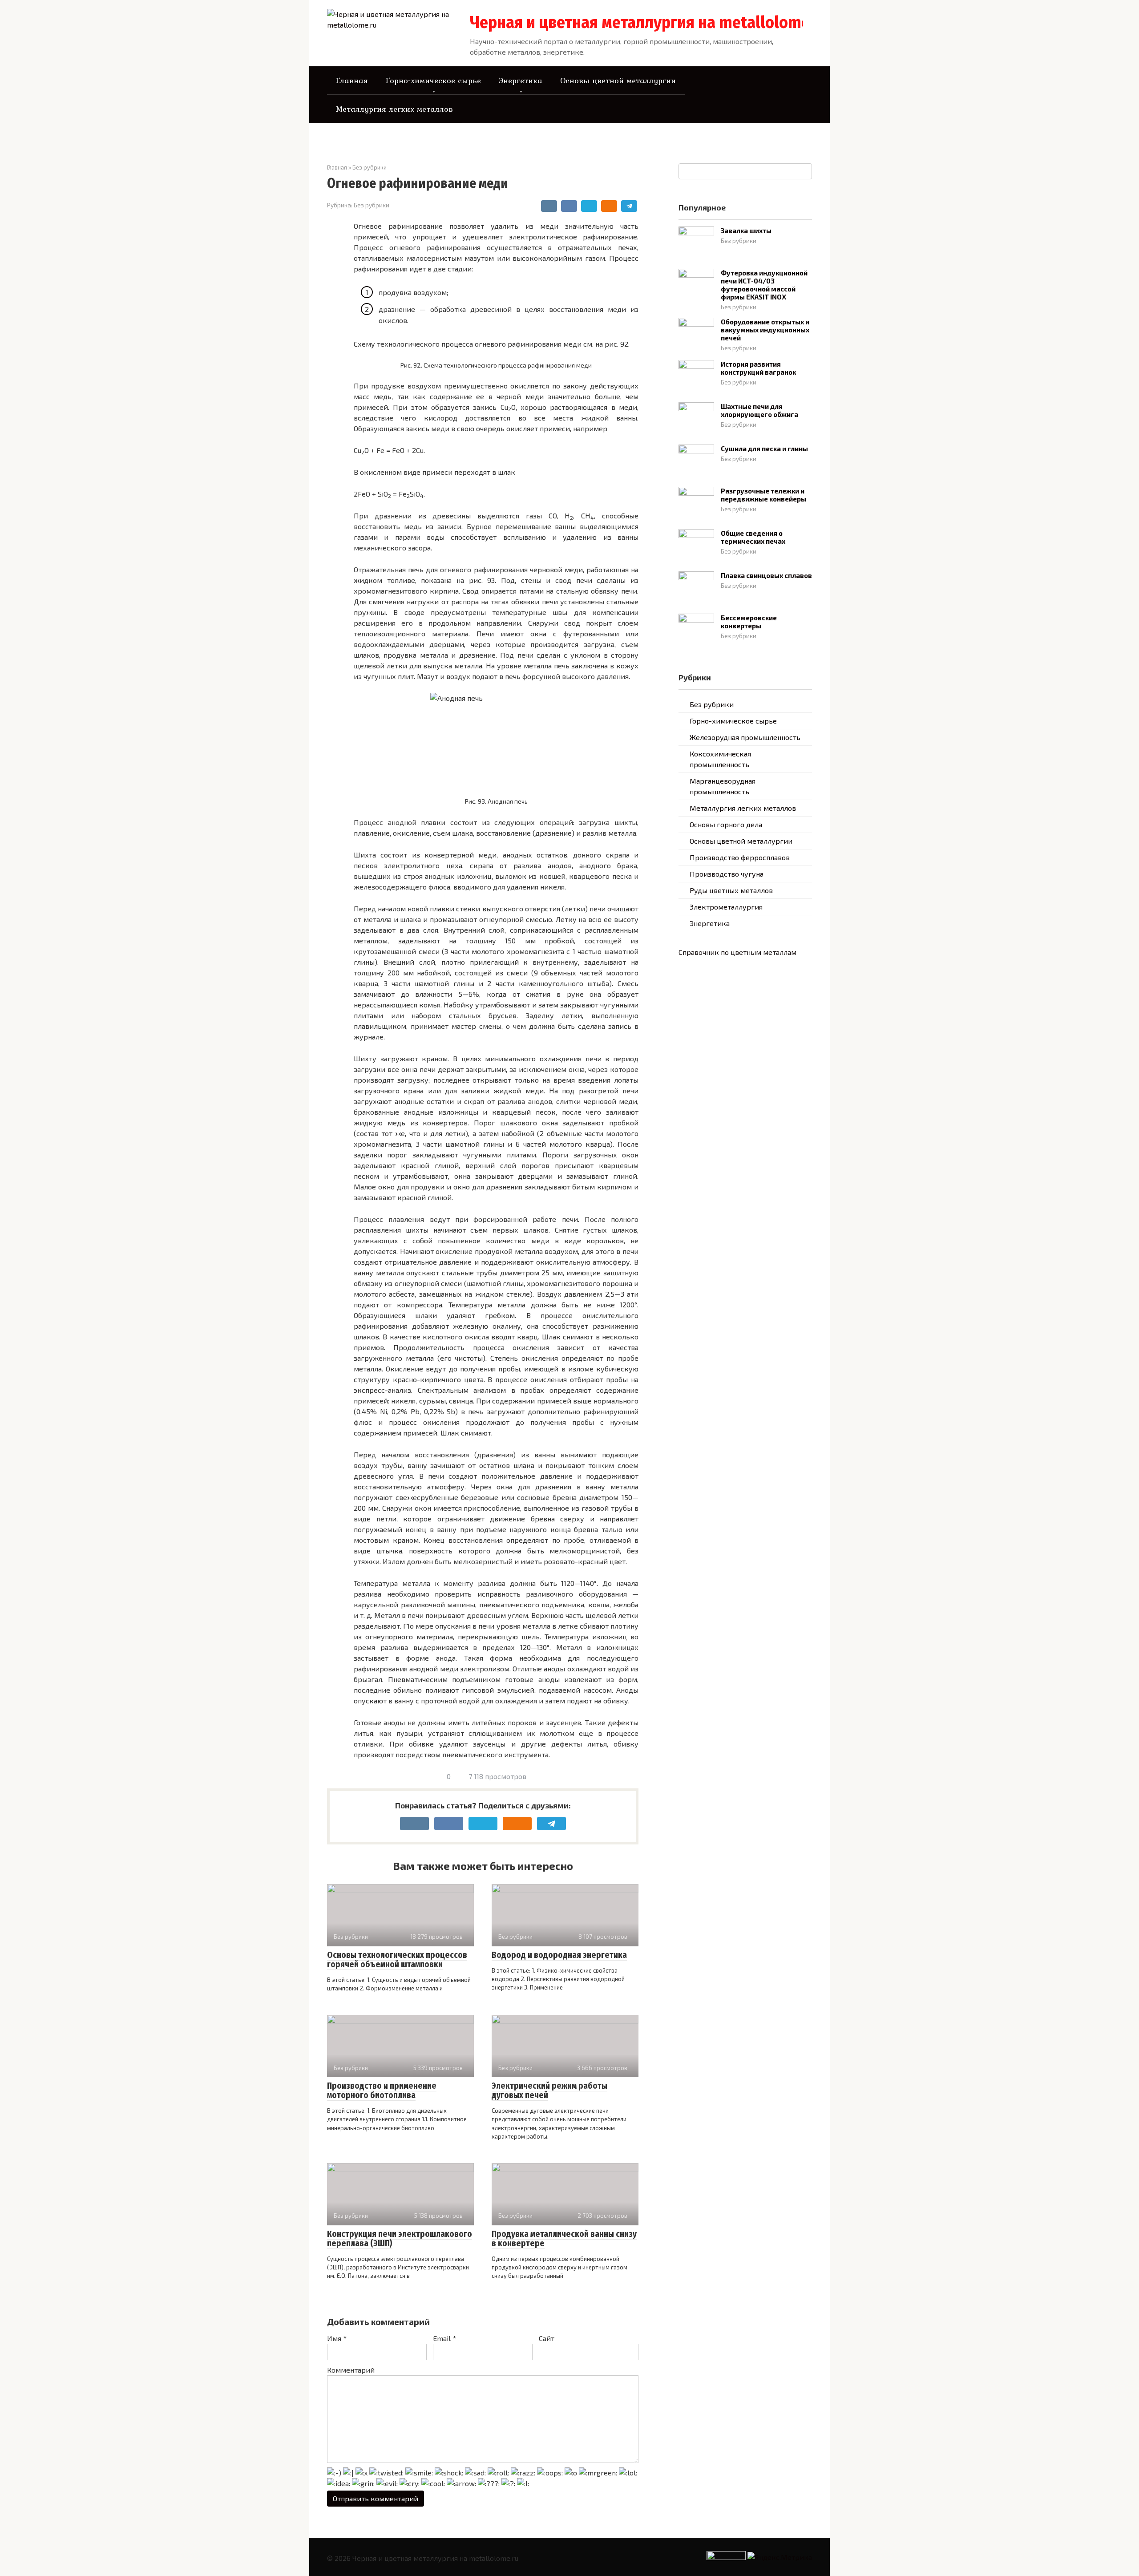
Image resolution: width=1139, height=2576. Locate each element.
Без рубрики (372, 205)
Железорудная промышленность (745, 737)
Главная (352, 80)
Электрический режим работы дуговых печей (549, 2091)
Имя (337, 2338)
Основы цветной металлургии (618, 80)
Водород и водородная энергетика (559, 1955)
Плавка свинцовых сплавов (766, 575)
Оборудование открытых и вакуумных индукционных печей (765, 330)
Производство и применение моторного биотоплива (382, 2091)
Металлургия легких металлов (394, 109)
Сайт (547, 2338)
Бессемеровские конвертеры (749, 622)
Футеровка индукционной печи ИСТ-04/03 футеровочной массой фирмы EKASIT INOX (764, 285)
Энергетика (521, 80)
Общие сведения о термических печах (753, 537)
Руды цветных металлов (731, 890)
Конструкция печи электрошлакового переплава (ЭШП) (400, 2239)
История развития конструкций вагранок (758, 368)
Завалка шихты (746, 231)
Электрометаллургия (726, 907)
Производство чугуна (727, 874)
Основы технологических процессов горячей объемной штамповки (397, 1960)
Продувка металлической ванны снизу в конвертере (564, 2239)
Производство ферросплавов (740, 857)
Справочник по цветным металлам (737, 952)
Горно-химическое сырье (433, 80)
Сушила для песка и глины (764, 449)
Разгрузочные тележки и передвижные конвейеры (763, 495)
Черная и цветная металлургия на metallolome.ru (649, 22)
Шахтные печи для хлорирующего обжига (759, 410)
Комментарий (351, 2370)
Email (444, 2338)
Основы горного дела (726, 824)
